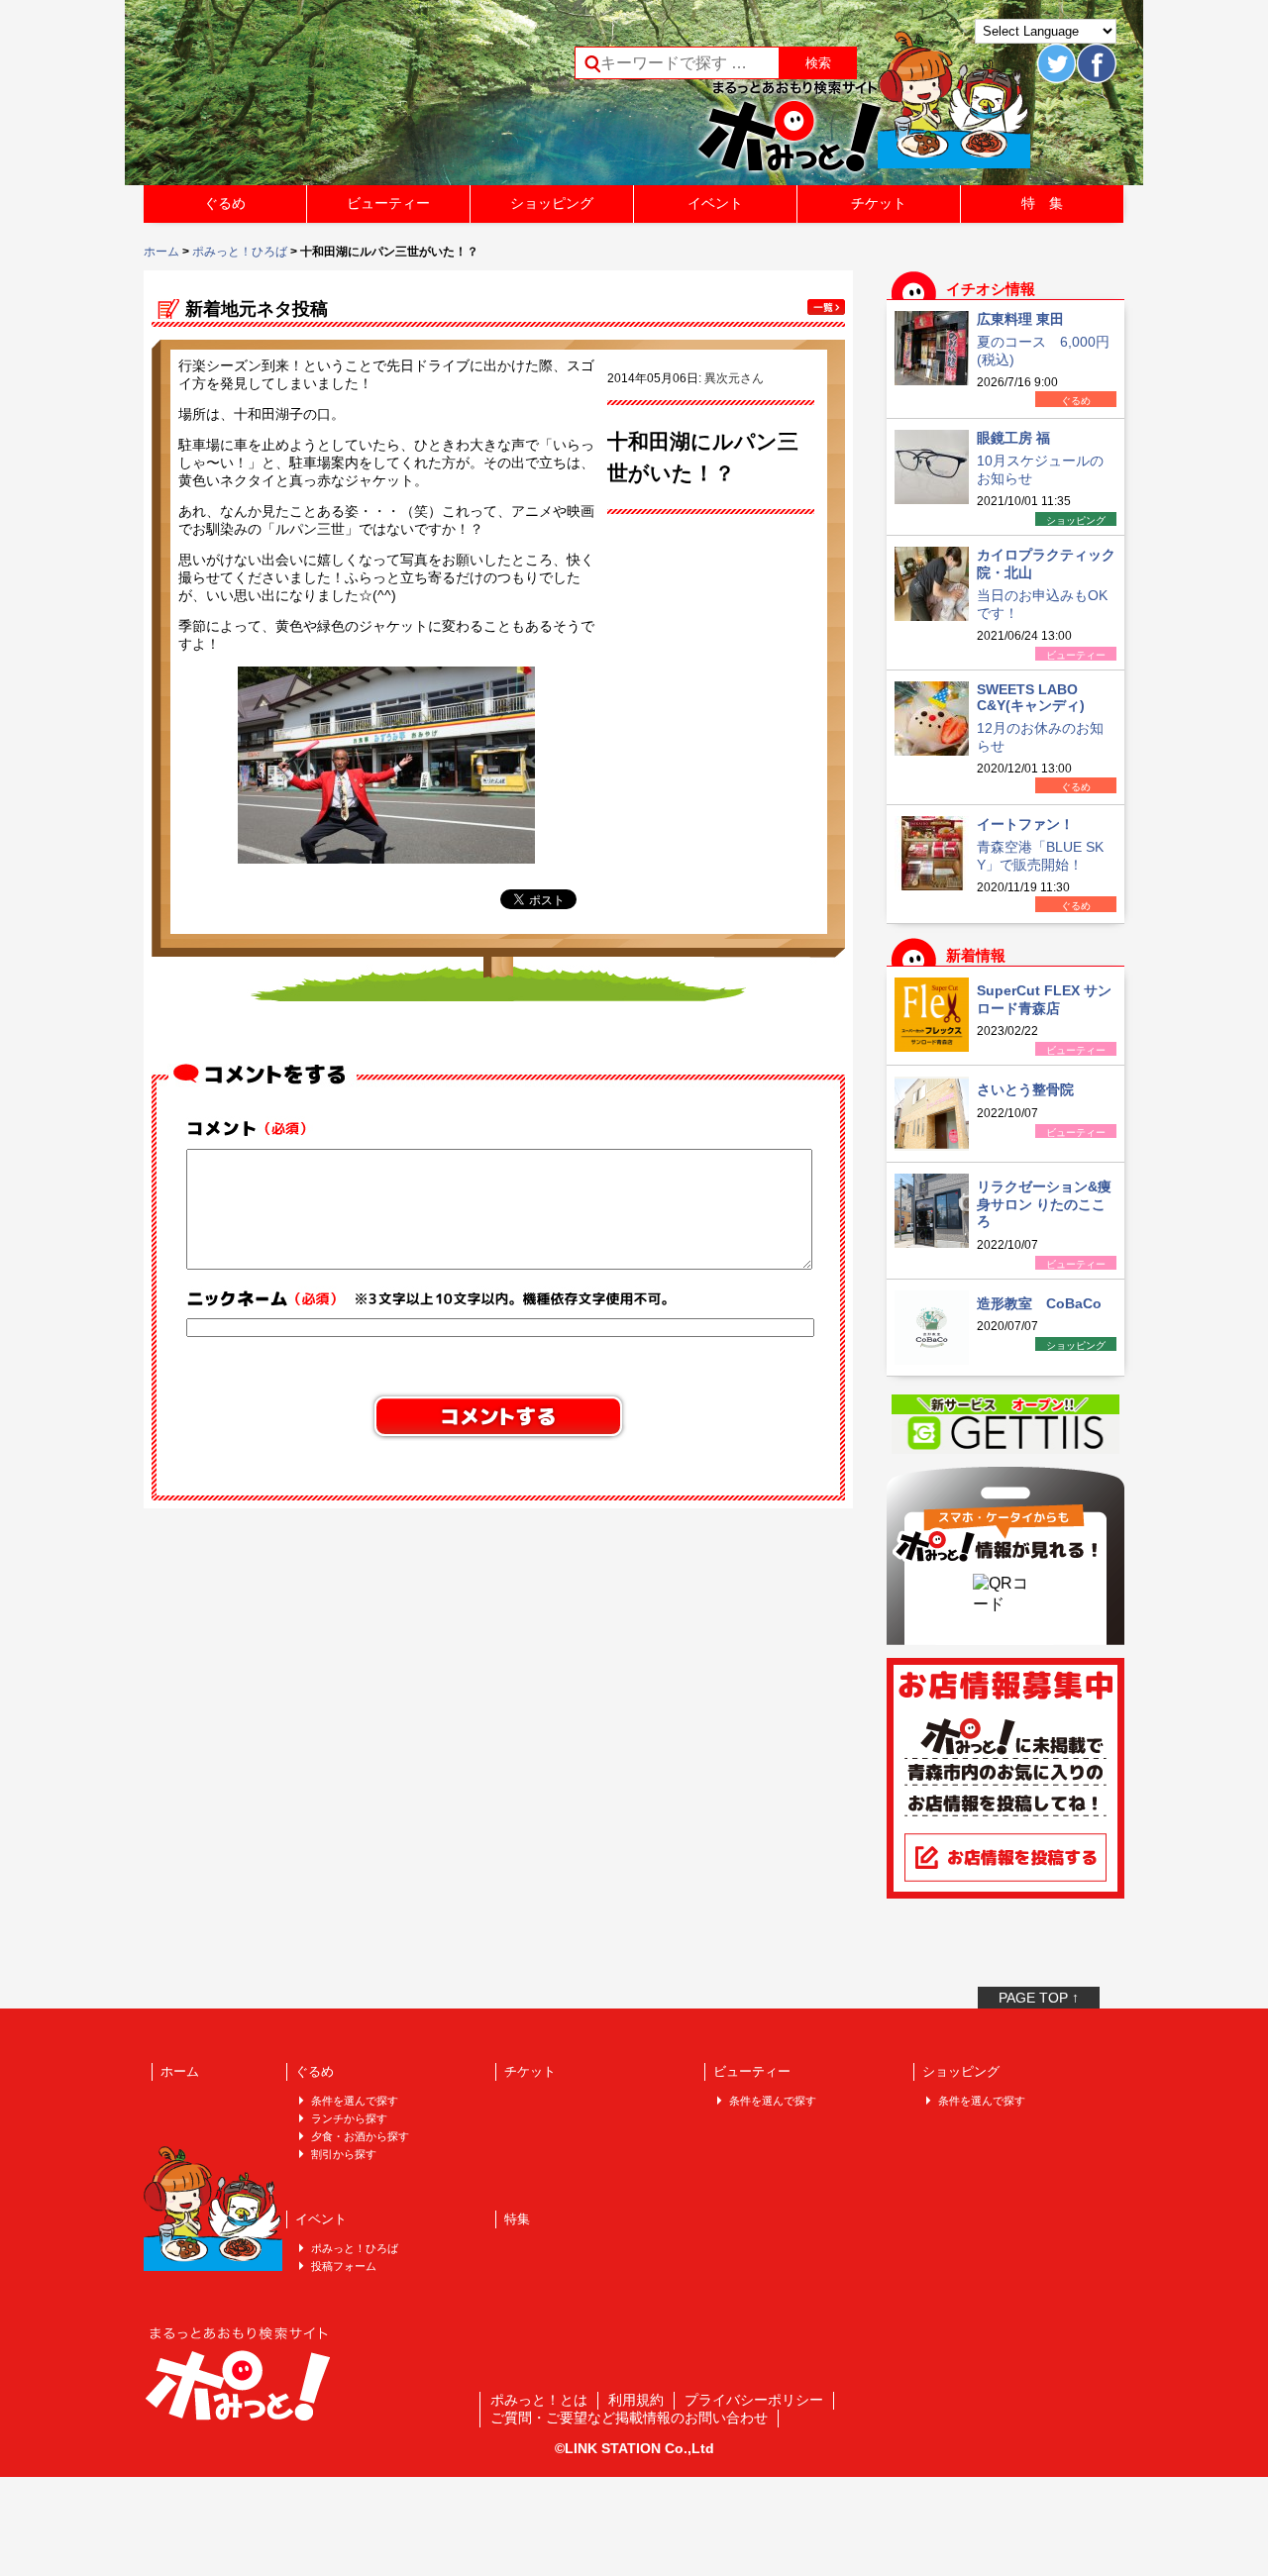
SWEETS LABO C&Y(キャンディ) (1031, 697)
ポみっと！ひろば (240, 252)
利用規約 (636, 2400)
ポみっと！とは (539, 2400)
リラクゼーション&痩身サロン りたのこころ (1044, 1204)
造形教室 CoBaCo (1039, 1303)
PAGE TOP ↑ (1039, 1998)
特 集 (1042, 203)
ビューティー (388, 203)
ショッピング (552, 203)
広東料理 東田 (1020, 319)
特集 (517, 2219)
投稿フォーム (344, 2266)
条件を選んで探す (355, 2101)
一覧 (826, 307)
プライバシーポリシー (754, 2400)
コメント (253, 1129)
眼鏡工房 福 (1013, 438)
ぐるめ (225, 203)
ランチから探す (349, 2118)
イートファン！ (1025, 824)
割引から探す (344, 2154)
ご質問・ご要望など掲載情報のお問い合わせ (629, 2418)
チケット (879, 203)
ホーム (161, 252)
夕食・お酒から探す (360, 2136)
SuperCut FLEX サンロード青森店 (1044, 999)
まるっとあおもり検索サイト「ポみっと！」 (291, 99)
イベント (715, 203)
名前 (431, 1298)
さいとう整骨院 (1025, 1089)
